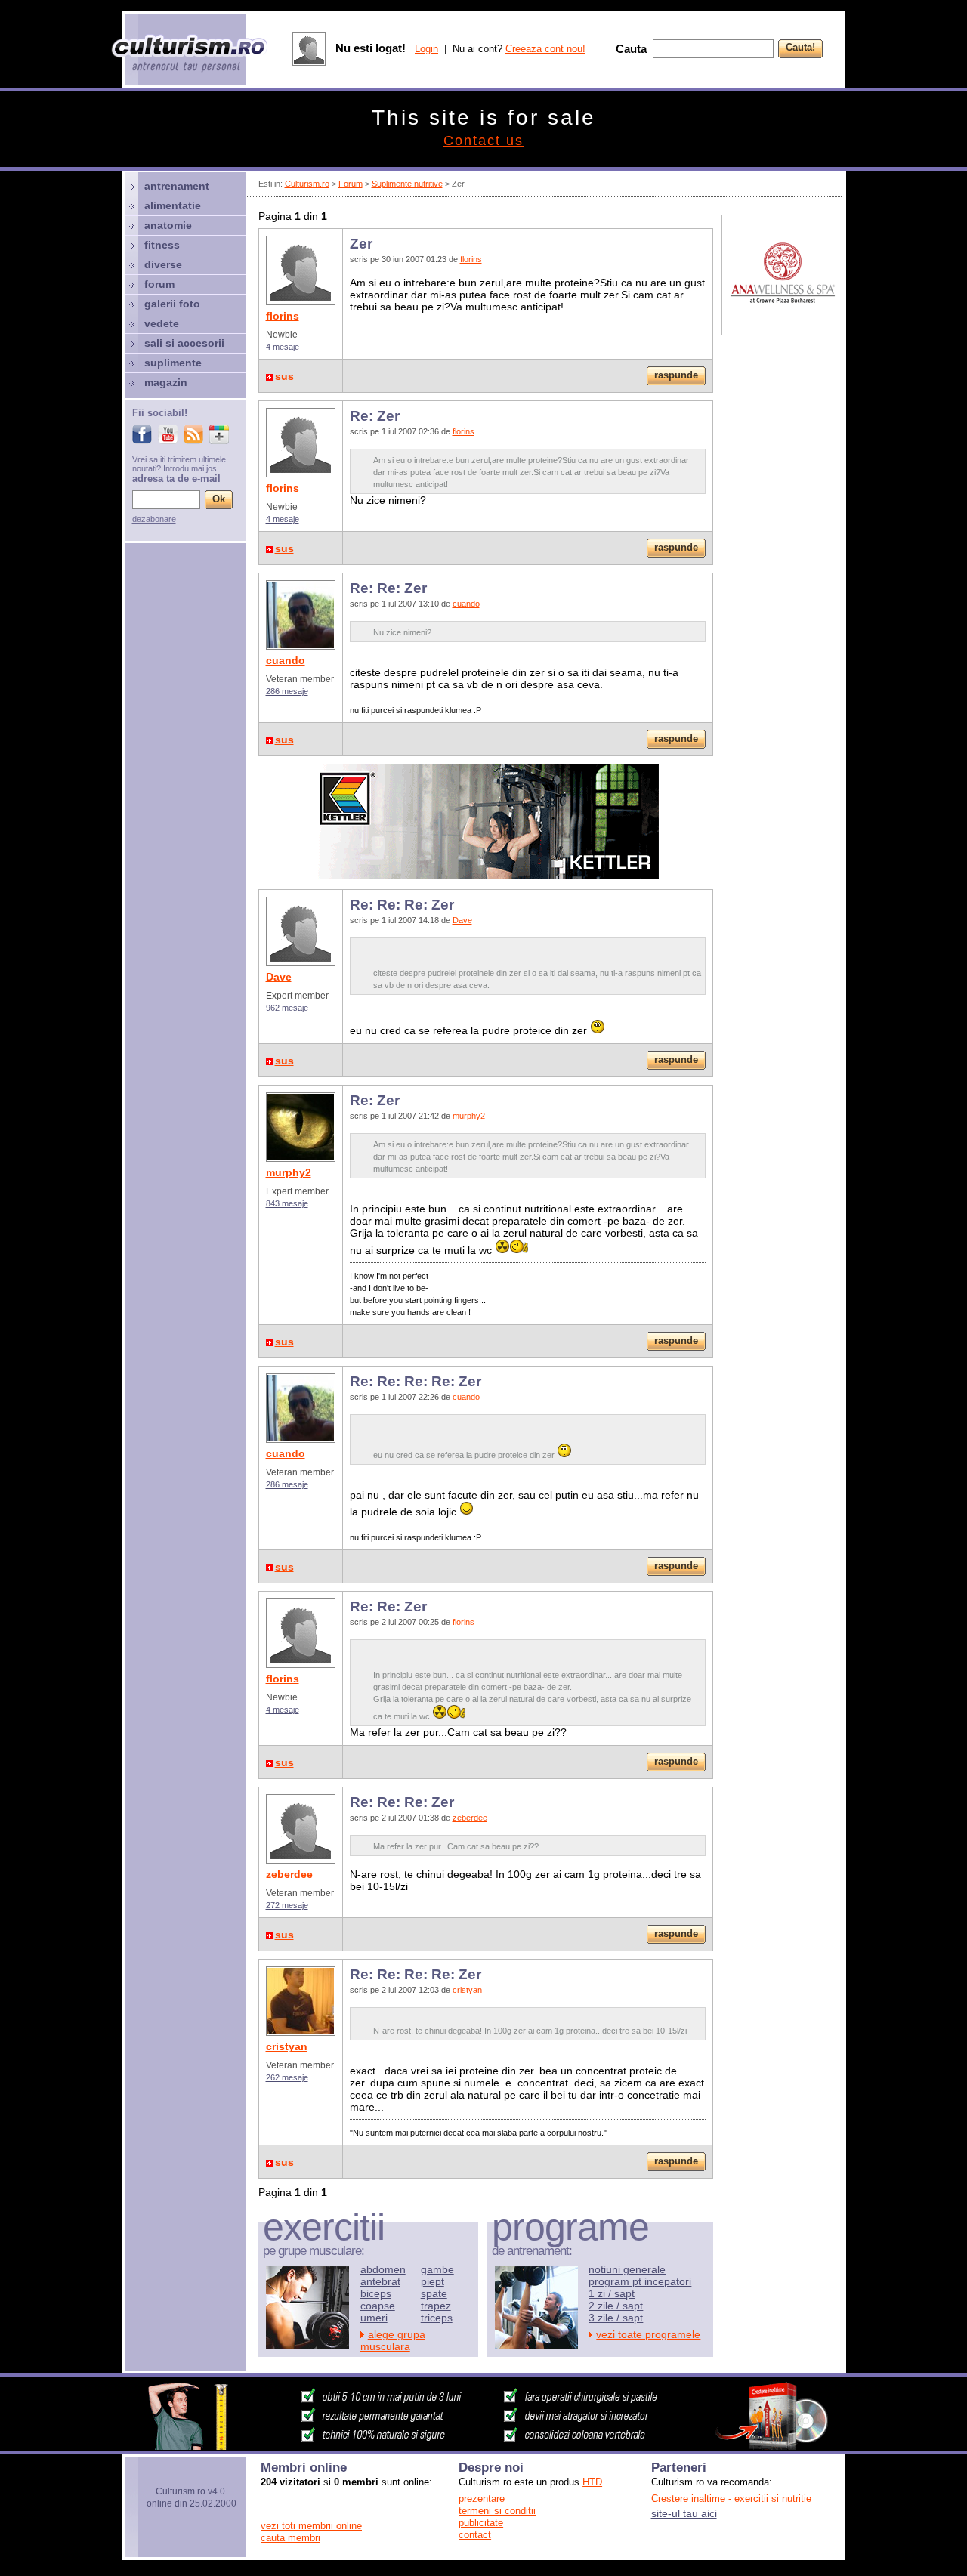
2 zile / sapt (616, 2306)
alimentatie (173, 205)
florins (283, 316)
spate (434, 2293)
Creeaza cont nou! (545, 49)
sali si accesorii (184, 343)
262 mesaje (287, 2077)
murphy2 (289, 1172)
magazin (166, 382)
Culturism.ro (307, 184)
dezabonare (154, 519)
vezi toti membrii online (311, 2526)
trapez (436, 2306)
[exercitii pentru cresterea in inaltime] (483, 2446)
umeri (374, 2318)
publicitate (481, 2523)
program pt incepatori (640, 2281)
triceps (437, 2318)
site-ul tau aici (684, 2513)
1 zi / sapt (612, 2293)
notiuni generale (627, 2269)
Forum (351, 184)
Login (426, 49)
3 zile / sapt (616, 2318)
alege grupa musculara (393, 2340)
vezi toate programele (648, 2334)
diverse (163, 264)
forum (159, 284)
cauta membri (290, 2538)
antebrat (380, 2281)
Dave (279, 977)
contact (475, 2535)
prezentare (482, 2499)
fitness (162, 245)
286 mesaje (287, 691)
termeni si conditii (497, 2511)
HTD (592, 2482)
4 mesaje (283, 347)
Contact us (483, 141)
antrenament (177, 186)
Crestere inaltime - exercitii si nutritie (731, 2499)
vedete (162, 323)
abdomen (383, 2269)
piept (433, 2281)
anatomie (168, 225)
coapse (378, 2306)
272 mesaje (287, 1905)
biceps (376, 2293)
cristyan (287, 2046)
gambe (437, 2269)
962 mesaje (287, 1008)
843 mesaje (287, 1203)
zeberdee (289, 1874)
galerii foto (172, 304)
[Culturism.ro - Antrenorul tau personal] (190, 55)
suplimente (173, 363)
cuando (286, 660)
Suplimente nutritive (407, 184)
